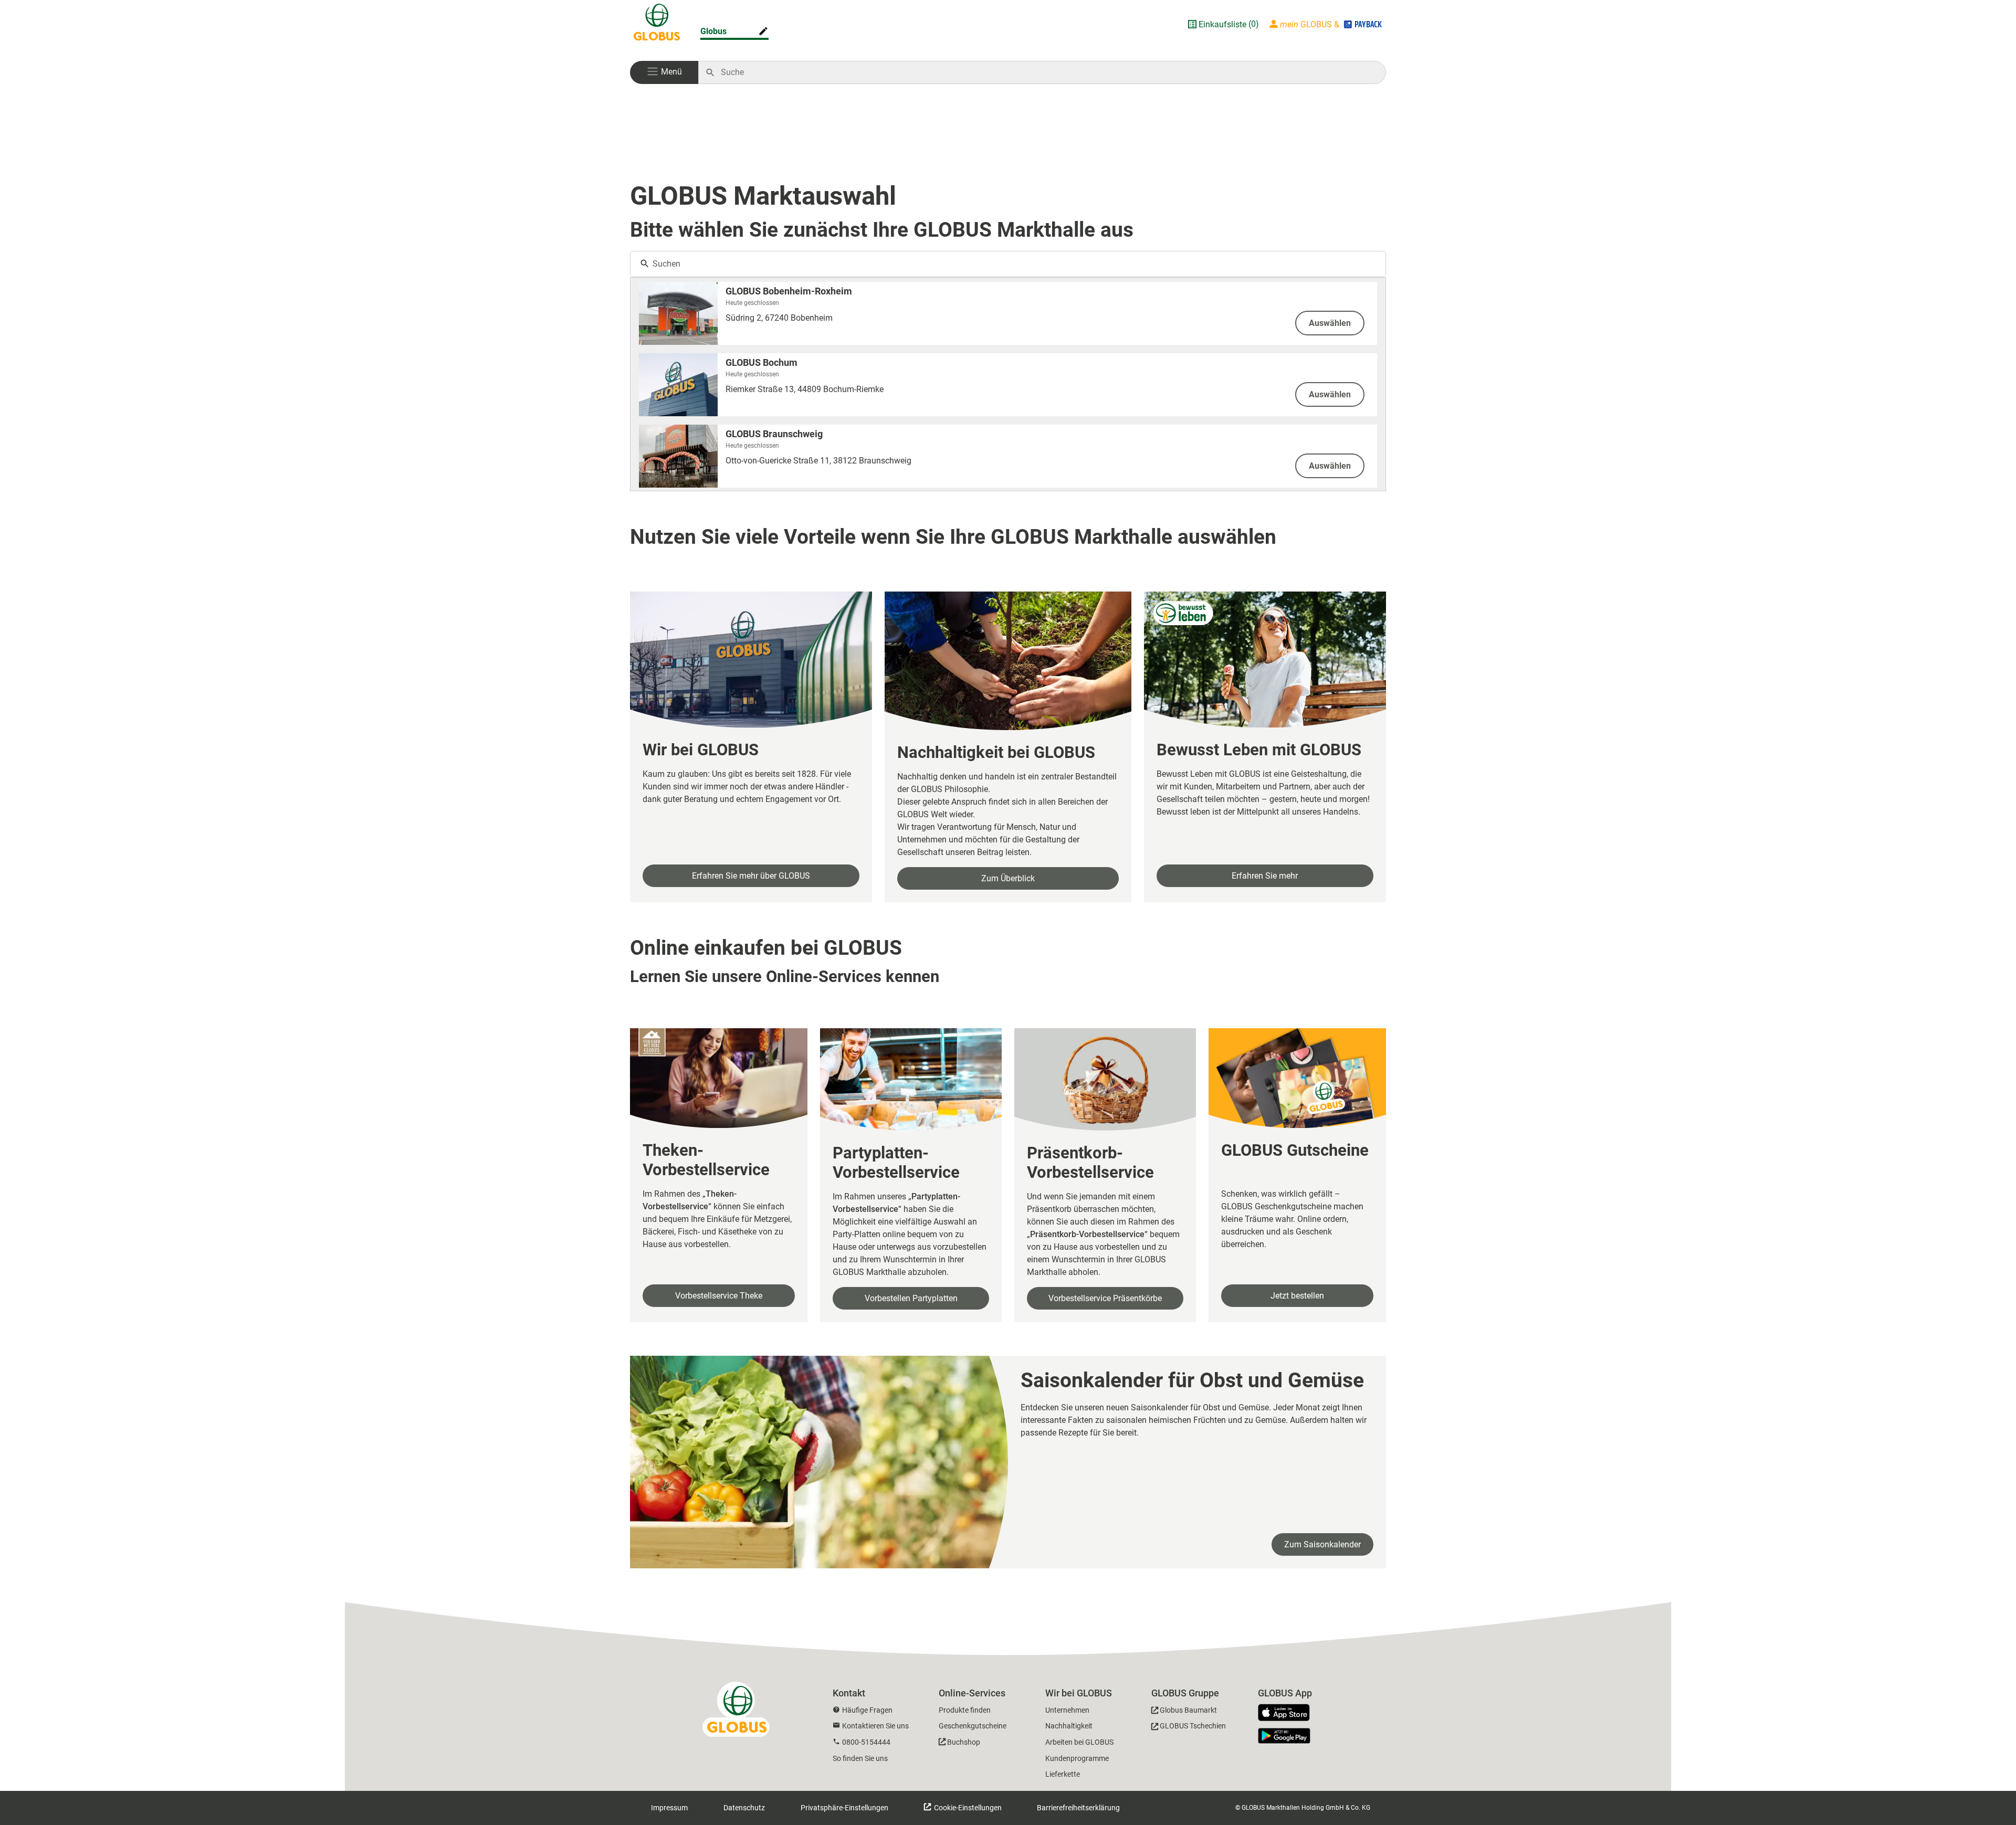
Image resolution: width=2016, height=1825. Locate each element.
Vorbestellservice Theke (719, 1296)
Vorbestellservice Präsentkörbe (1105, 1298)
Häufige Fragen (867, 1710)
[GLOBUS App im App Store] (1288, 1713)
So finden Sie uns (860, 1758)
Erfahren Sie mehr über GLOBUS (751, 876)
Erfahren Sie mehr (1265, 876)
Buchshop (964, 1742)
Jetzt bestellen (1297, 1296)
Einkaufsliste (1222, 24)
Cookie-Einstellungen (967, 1808)
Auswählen (1330, 323)
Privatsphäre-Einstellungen (844, 1808)
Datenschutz (744, 1808)
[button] (664, 72)
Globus (713, 31)
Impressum (669, 1808)
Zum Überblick (1008, 878)
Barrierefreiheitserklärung (1078, 1808)
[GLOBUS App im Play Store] (1284, 1736)
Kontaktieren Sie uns (875, 1726)
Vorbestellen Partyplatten (911, 1298)
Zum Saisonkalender (1322, 1544)
